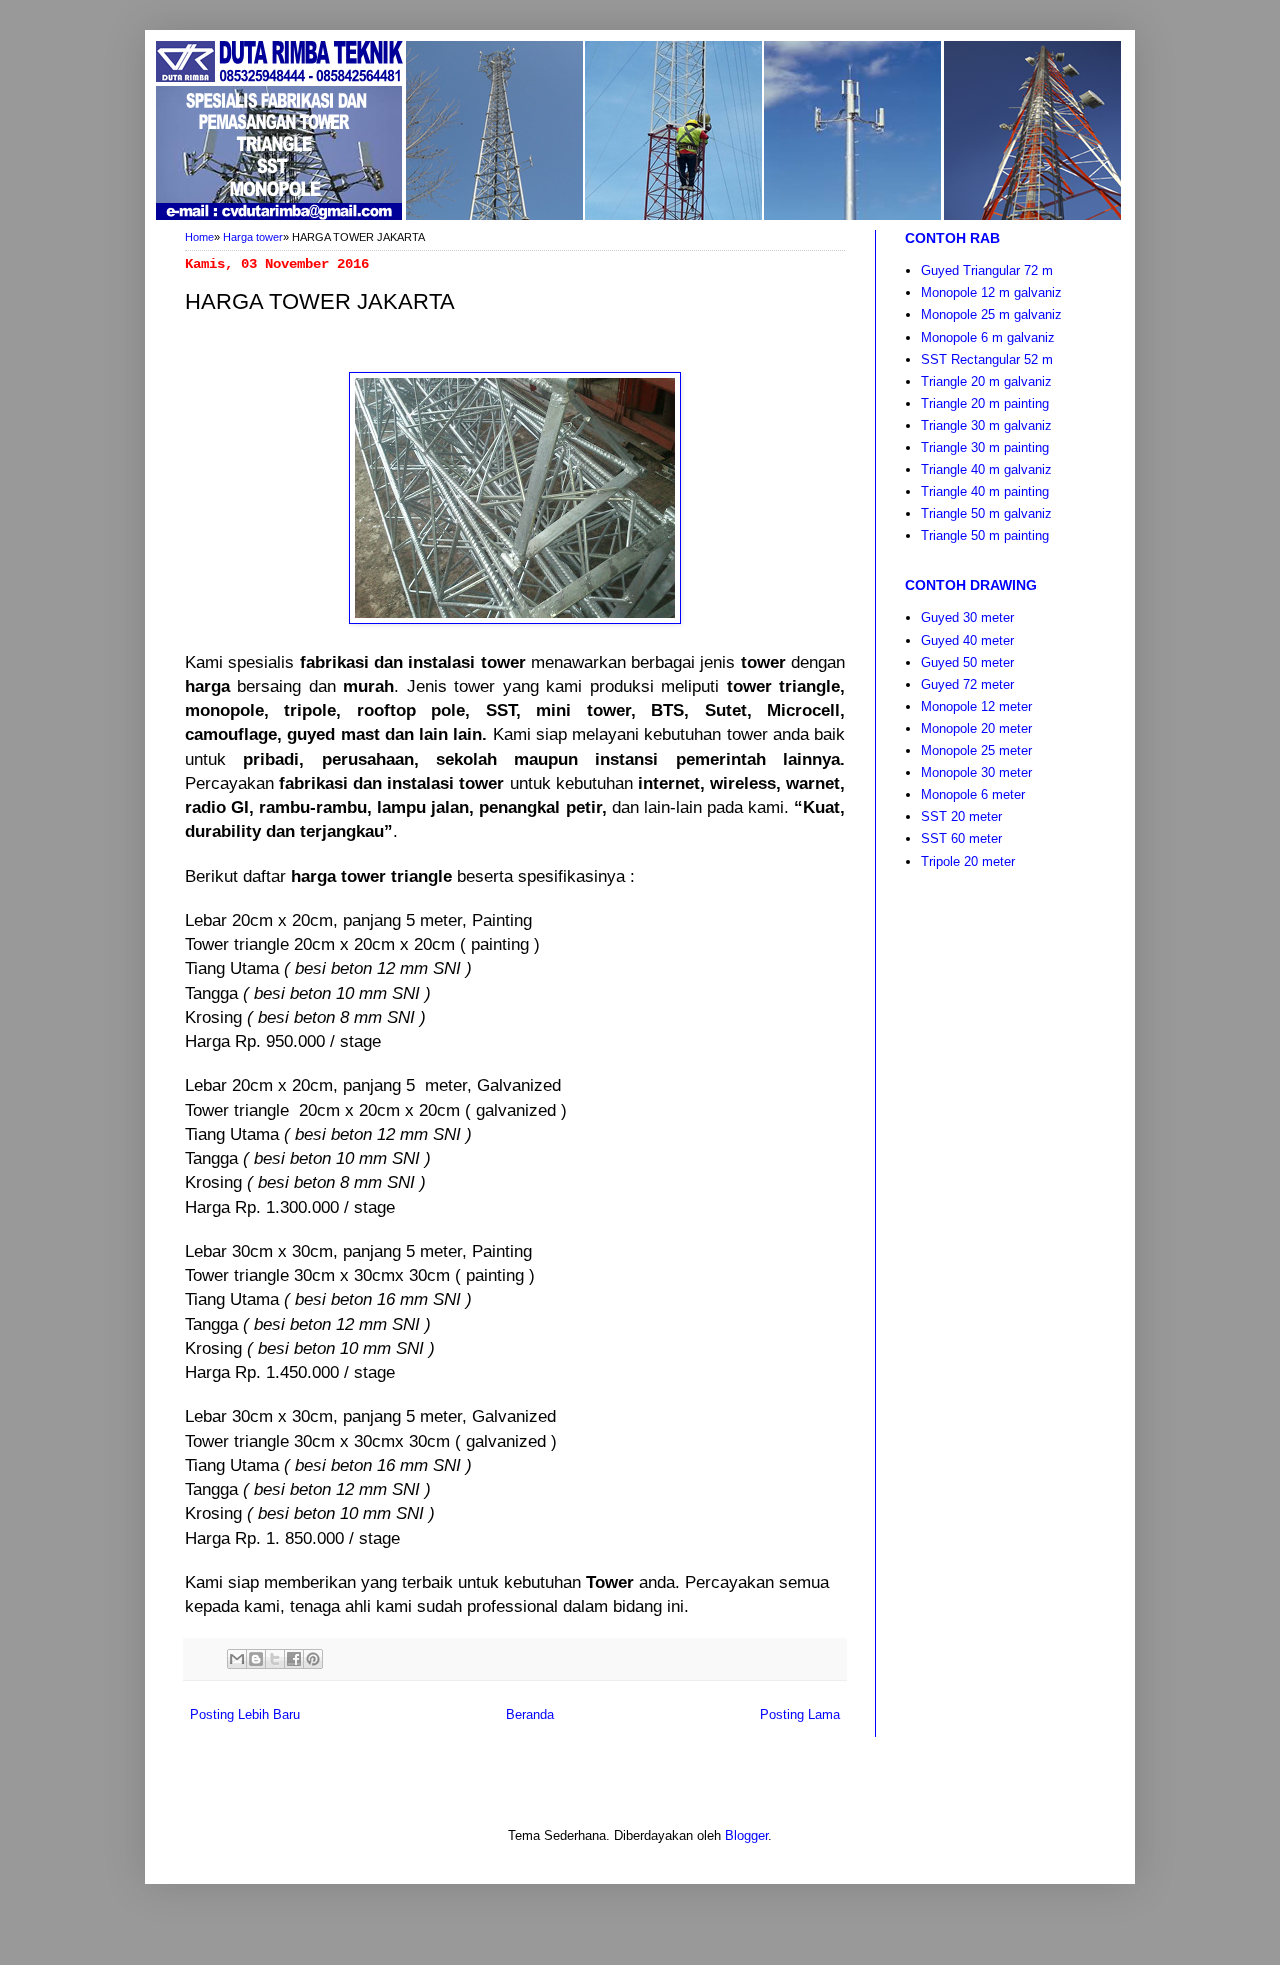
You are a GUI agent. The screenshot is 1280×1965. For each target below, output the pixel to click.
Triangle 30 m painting (985, 447)
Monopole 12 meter (976, 706)
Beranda (530, 1714)
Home (199, 237)
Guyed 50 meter (967, 662)
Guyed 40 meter (967, 640)
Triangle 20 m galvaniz (986, 381)
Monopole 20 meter (976, 728)
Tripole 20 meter (968, 861)
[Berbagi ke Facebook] (294, 1659)
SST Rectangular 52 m (987, 359)
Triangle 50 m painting (985, 535)
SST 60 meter (961, 838)
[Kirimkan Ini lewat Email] (237, 1659)
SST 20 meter (961, 816)
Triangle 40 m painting (985, 491)
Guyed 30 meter (967, 617)
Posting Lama (800, 1714)
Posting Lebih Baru (245, 1714)
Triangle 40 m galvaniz (986, 469)
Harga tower (253, 237)
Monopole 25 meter (976, 750)
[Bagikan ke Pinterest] (313, 1659)
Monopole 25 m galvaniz (991, 314)
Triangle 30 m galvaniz (986, 425)
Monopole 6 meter (973, 794)
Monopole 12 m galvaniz (991, 292)
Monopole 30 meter (976, 772)
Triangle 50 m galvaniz (986, 513)
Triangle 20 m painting (985, 403)
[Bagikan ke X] (275, 1659)
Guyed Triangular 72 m (987, 270)
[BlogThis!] (256, 1659)
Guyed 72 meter (967, 684)
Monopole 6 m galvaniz (988, 337)
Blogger (746, 1835)
